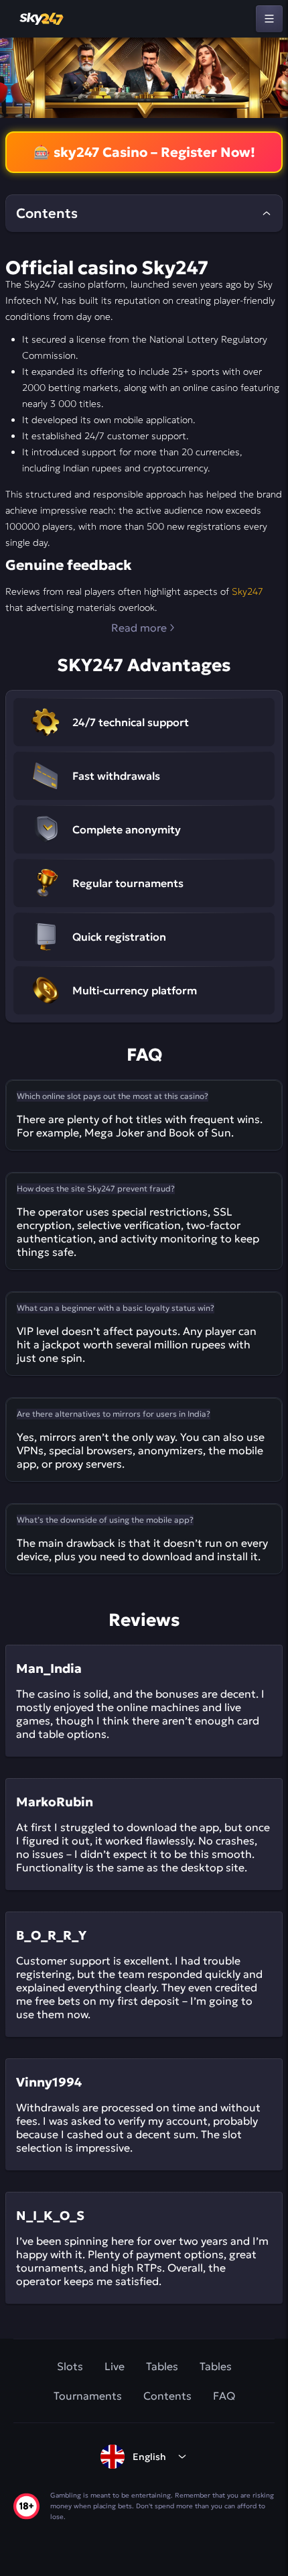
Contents (167, 2396)
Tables (162, 2366)
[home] (42, 19)
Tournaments (88, 2396)
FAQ (224, 2396)
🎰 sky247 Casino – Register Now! (144, 152)
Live (115, 2366)
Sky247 (247, 591)
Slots (70, 2366)
